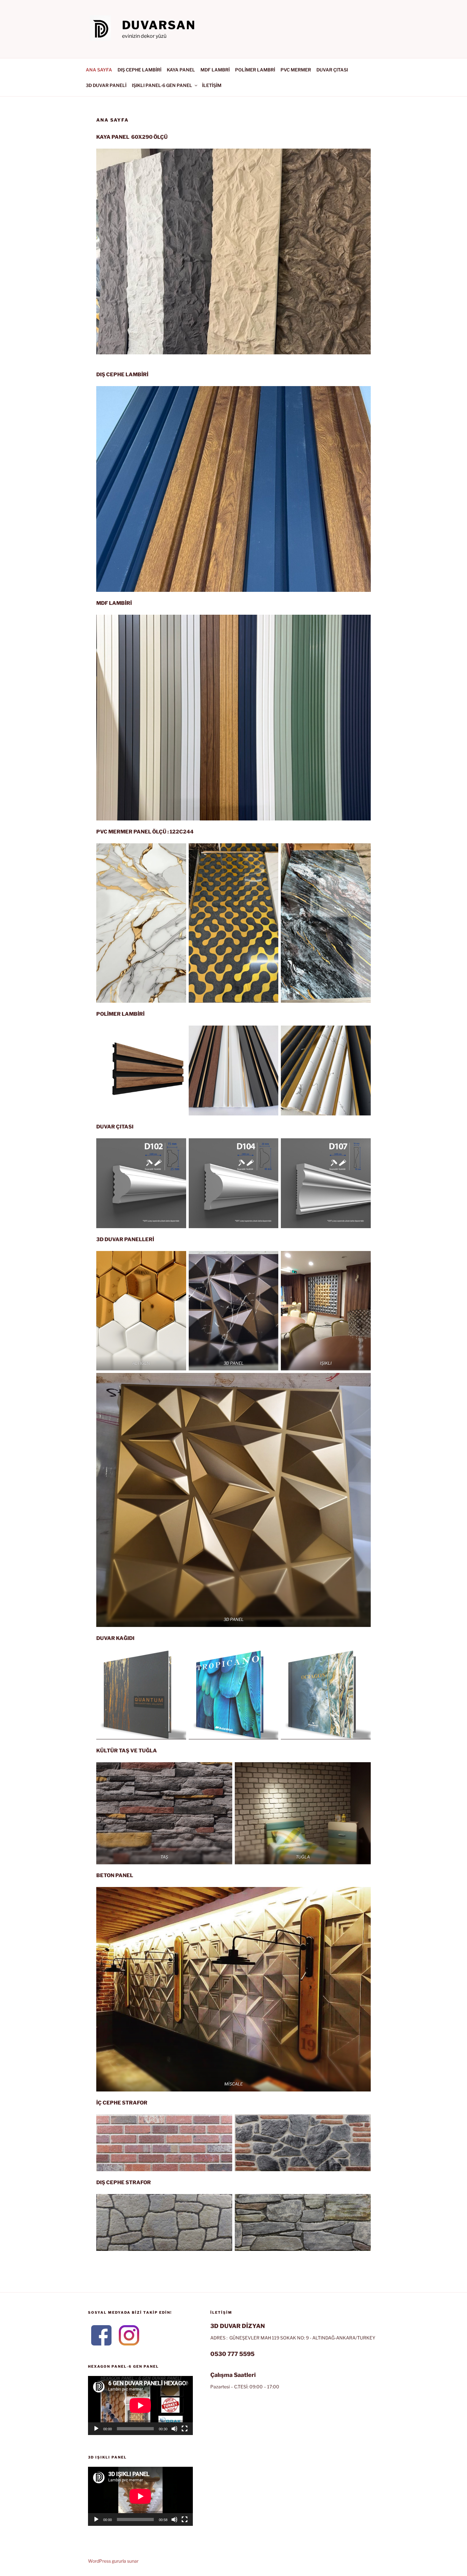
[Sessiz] (174, 2429)
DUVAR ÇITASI (332, 70)
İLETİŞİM (212, 85)
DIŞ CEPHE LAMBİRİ (139, 70)
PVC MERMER (296, 70)
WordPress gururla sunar (113, 2561)
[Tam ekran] (185, 2429)
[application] (140, 2405)
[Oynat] (96, 2429)
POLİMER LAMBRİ (255, 70)
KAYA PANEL (181, 70)
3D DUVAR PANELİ (106, 85)
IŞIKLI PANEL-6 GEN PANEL (162, 85)
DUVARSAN (159, 25)
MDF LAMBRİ (215, 70)
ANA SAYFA (99, 70)
